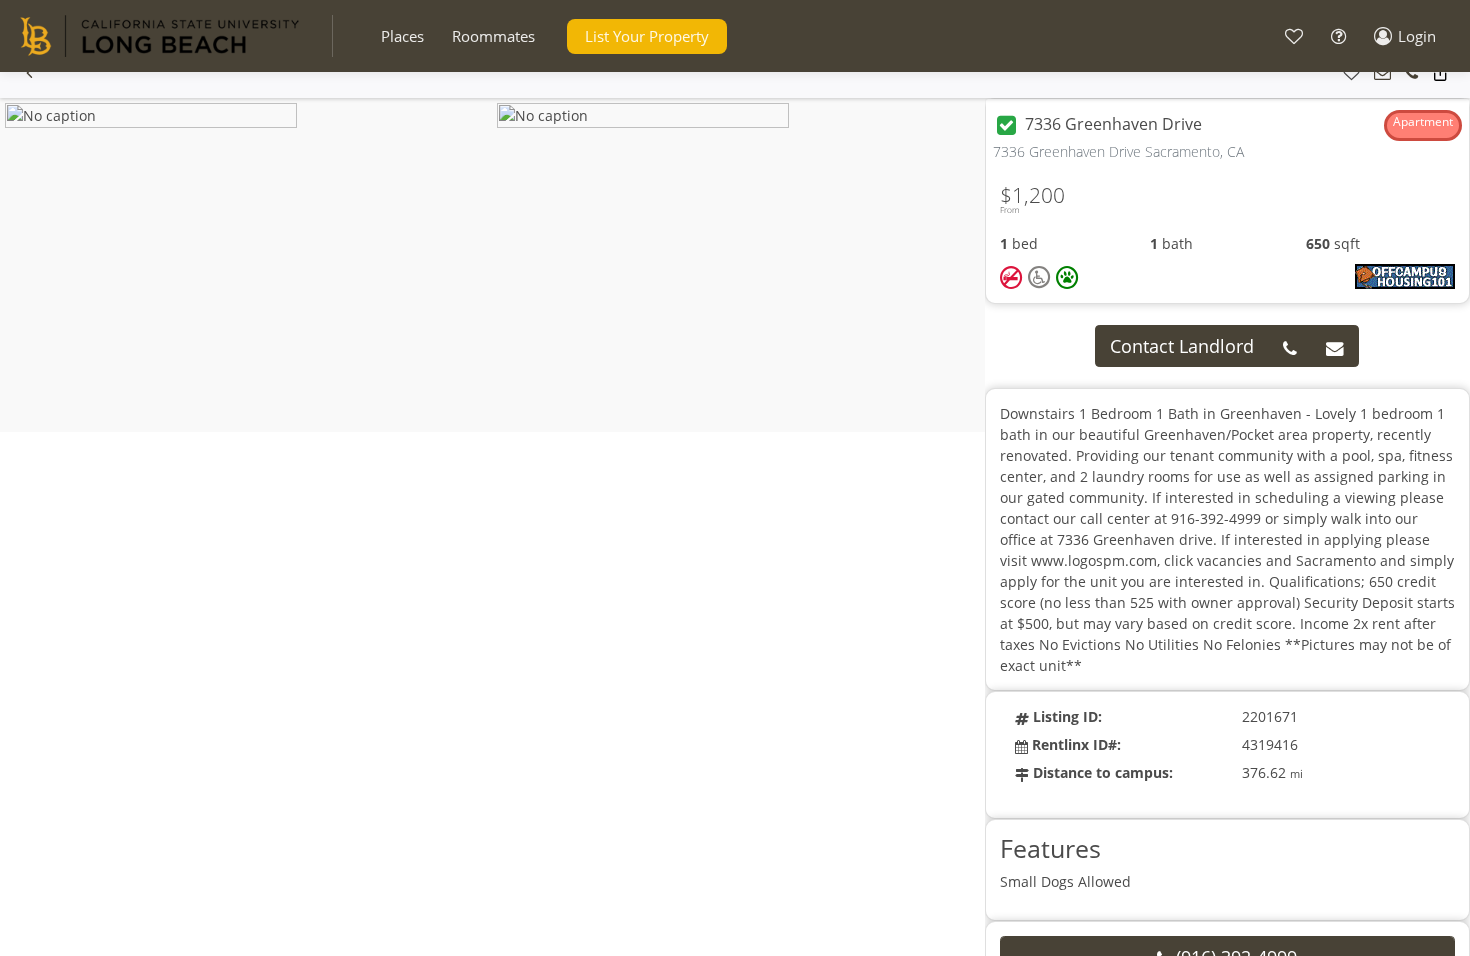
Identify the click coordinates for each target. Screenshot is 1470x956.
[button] (402, 36)
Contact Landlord (1182, 346)
